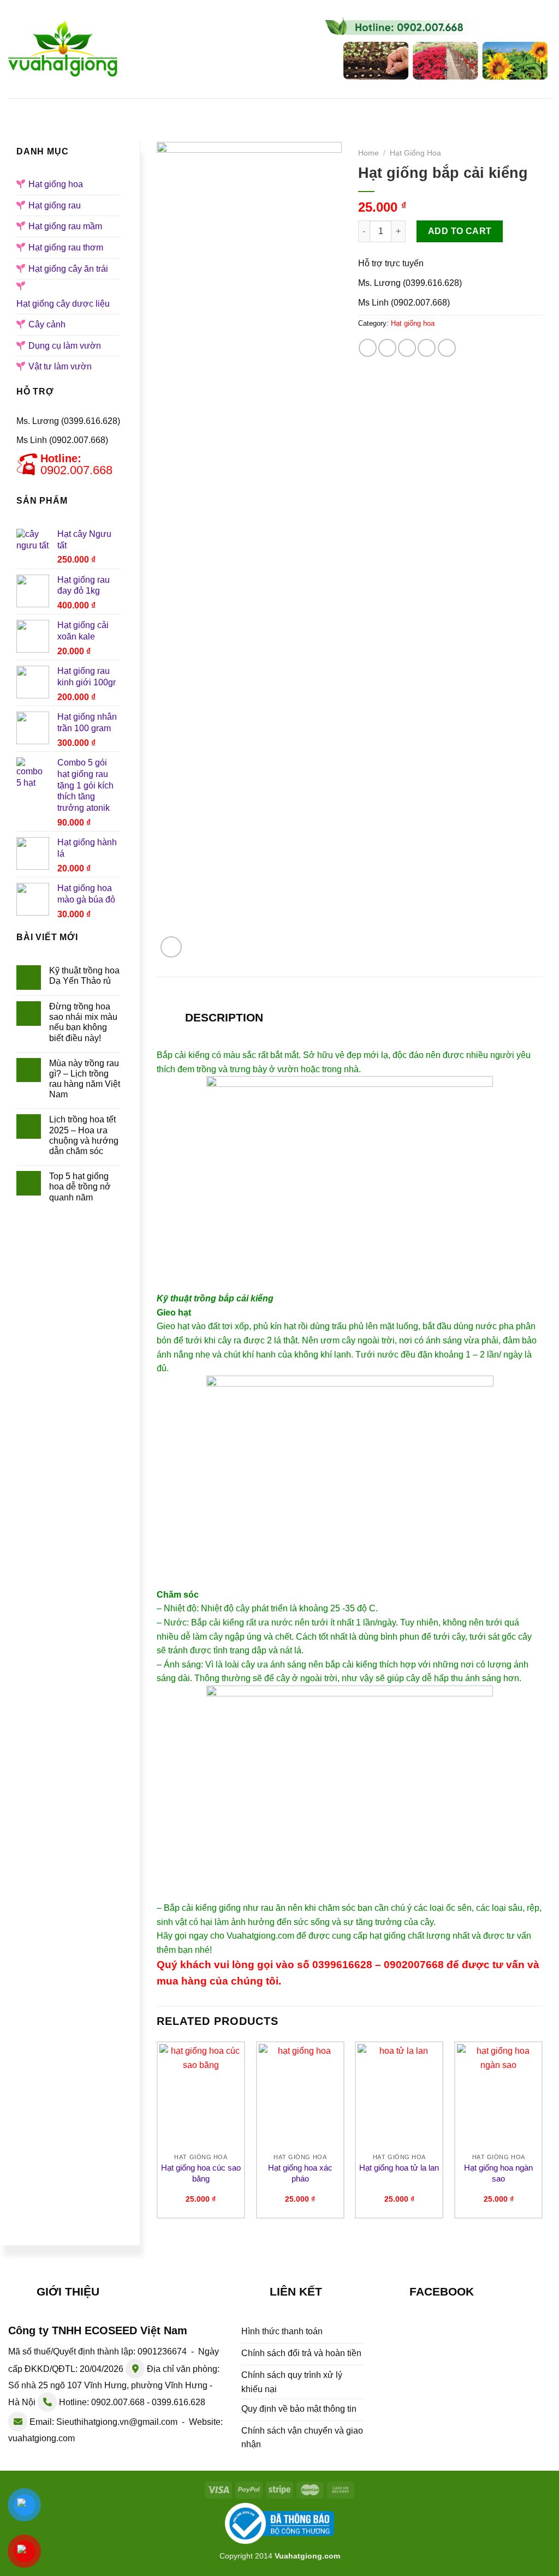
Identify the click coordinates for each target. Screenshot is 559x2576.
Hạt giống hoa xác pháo (300, 2173)
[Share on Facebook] (368, 348)
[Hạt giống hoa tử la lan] (399, 2096)
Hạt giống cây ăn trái (68, 269)
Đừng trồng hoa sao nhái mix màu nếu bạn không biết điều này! (83, 1022)
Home (368, 153)
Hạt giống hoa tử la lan (399, 2168)
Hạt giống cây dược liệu (63, 304)
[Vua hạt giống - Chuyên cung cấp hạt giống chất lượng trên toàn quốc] (63, 49)
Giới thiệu (133, 107)
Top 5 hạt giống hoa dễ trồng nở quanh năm (80, 1187)
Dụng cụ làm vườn (65, 346)
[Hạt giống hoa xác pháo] (300, 2096)
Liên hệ (273, 125)
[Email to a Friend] (407, 348)
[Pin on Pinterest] (427, 348)
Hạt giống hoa (214, 107)
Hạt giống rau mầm (406, 107)
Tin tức (491, 107)
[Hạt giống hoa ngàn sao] (498, 2096)
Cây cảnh (47, 324)
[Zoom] (171, 947)
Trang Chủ (61, 107)
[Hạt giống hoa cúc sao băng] (201, 2096)
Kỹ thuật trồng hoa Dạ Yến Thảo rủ (84, 976)
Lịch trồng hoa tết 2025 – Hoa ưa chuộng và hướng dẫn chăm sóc (84, 1135)
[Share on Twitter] (387, 348)
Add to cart (460, 231)
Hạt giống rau (305, 107)
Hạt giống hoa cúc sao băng (201, 2173)
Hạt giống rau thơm (66, 247)
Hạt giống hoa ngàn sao (498, 2173)
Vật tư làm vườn (60, 366)
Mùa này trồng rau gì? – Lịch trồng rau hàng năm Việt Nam (85, 1079)
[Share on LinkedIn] (447, 348)
